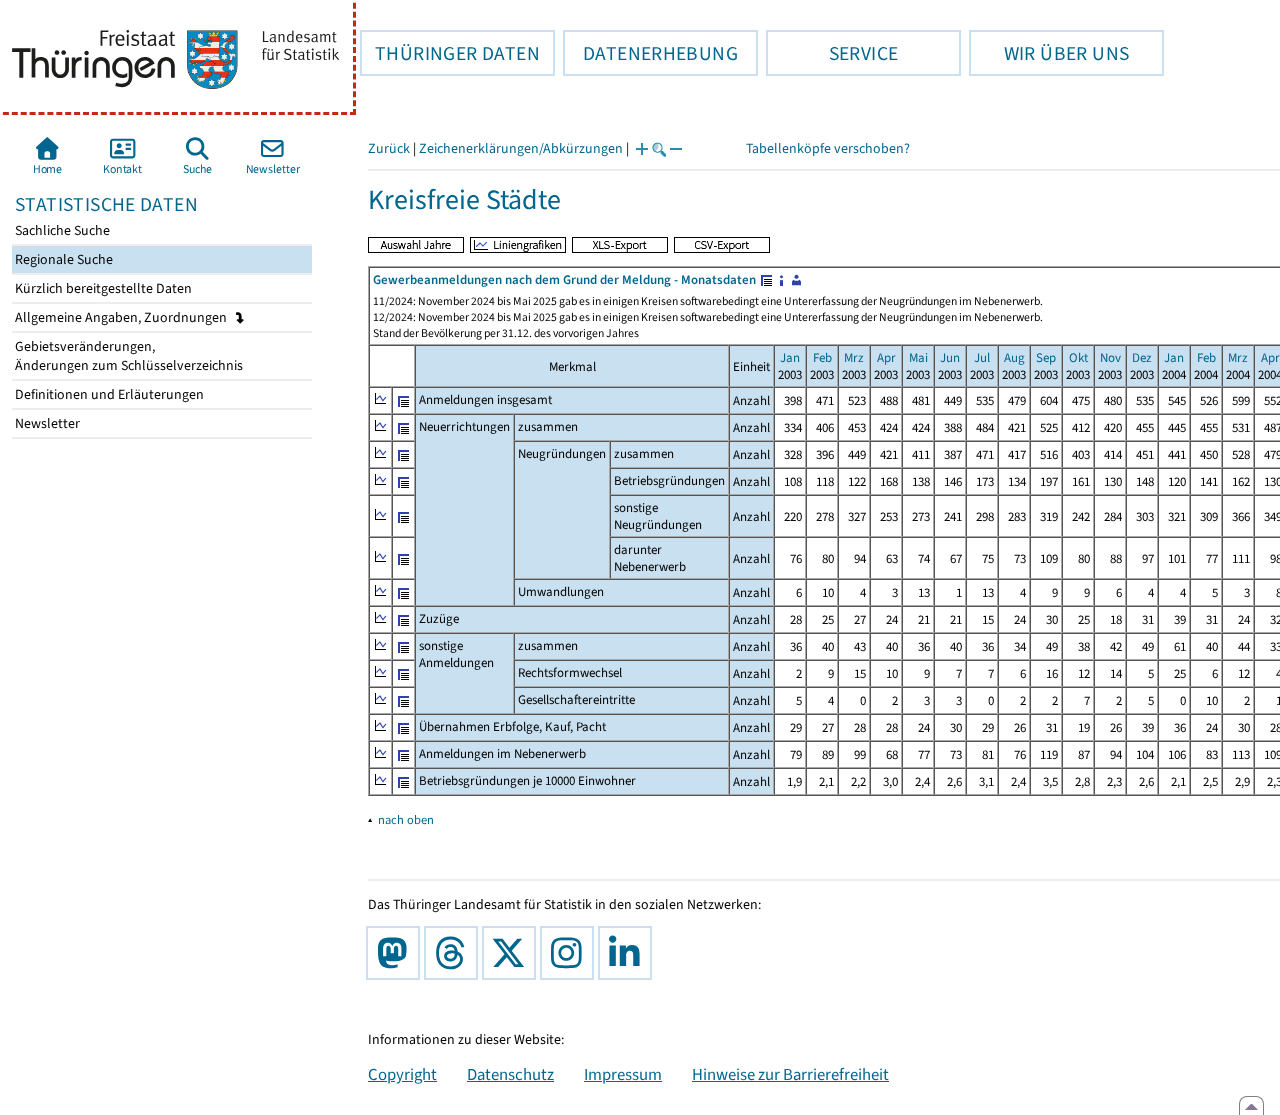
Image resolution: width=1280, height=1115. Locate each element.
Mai (918, 357)
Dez (1142, 357)
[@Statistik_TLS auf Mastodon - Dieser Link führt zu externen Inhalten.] (397, 953)
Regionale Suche (62, 259)
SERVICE (832, 53)
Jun (950, 357)
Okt (1078, 357)
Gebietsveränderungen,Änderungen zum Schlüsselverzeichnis (127, 356)
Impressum (623, 1074)
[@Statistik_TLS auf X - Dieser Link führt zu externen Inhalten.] (513, 953)
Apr (886, 357)
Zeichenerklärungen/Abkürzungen (521, 148)
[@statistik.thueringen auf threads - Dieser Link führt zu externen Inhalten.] (455, 953)
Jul (982, 357)
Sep (1046, 357)
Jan (790, 357)
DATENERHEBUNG (650, 53)
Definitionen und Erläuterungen (108, 394)
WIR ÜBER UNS (1049, 53)
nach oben (406, 819)
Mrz (854, 357)
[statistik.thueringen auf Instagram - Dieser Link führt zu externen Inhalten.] (571, 953)
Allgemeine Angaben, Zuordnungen (122, 317)
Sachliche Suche (61, 230)
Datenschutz (510, 1074)
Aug (1014, 357)
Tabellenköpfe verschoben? (828, 148)
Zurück (389, 148)
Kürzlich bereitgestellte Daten (102, 288)
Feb (822, 357)
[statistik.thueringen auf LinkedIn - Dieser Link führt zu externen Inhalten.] (629, 953)
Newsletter (46, 423)
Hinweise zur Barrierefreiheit (790, 1074)
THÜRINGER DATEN (450, 53)
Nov (1110, 357)
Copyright (402, 1074)
